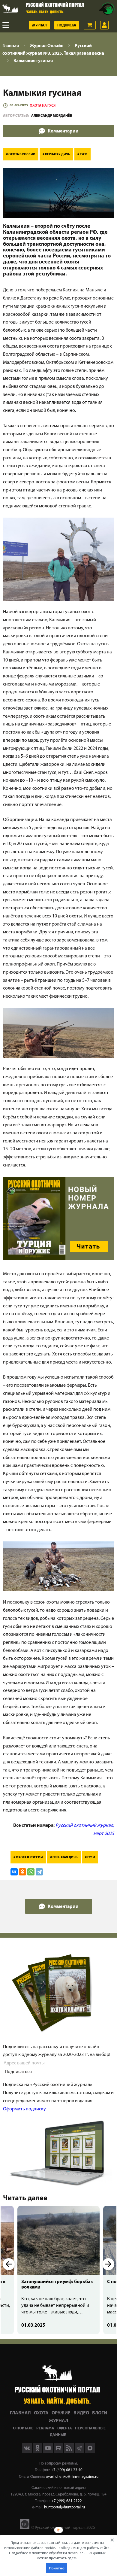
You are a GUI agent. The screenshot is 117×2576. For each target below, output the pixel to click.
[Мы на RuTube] (59, 2452)
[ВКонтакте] (14, 1872)
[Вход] (104, 25)
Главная (20, 2413)
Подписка (67, 26)
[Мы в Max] (90, 2452)
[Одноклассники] (22, 1872)
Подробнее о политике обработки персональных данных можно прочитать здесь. (57, 2555)
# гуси (82, 155)
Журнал (39, 26)
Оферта (65, 2428)
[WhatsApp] (31, 1872)
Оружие (61, 2413)
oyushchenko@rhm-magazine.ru (72, 2477)
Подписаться (18, 2072)
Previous (9, 2264)
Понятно (56, 2568)
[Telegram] (39, 1872)
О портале (23, 2428)
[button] (57, 2550)
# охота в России (21, 155)
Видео (81, 2413)
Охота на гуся (43, 106)
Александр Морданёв (52, 116)
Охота (41, 2413)
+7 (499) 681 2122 (67, 2501)
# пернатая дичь (56, 155)
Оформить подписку (24, 2109)
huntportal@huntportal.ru (64, 2507)
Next (108, 2264)
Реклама (45, 2428)
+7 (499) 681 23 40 (67, 2470)
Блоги (100, 2413)
